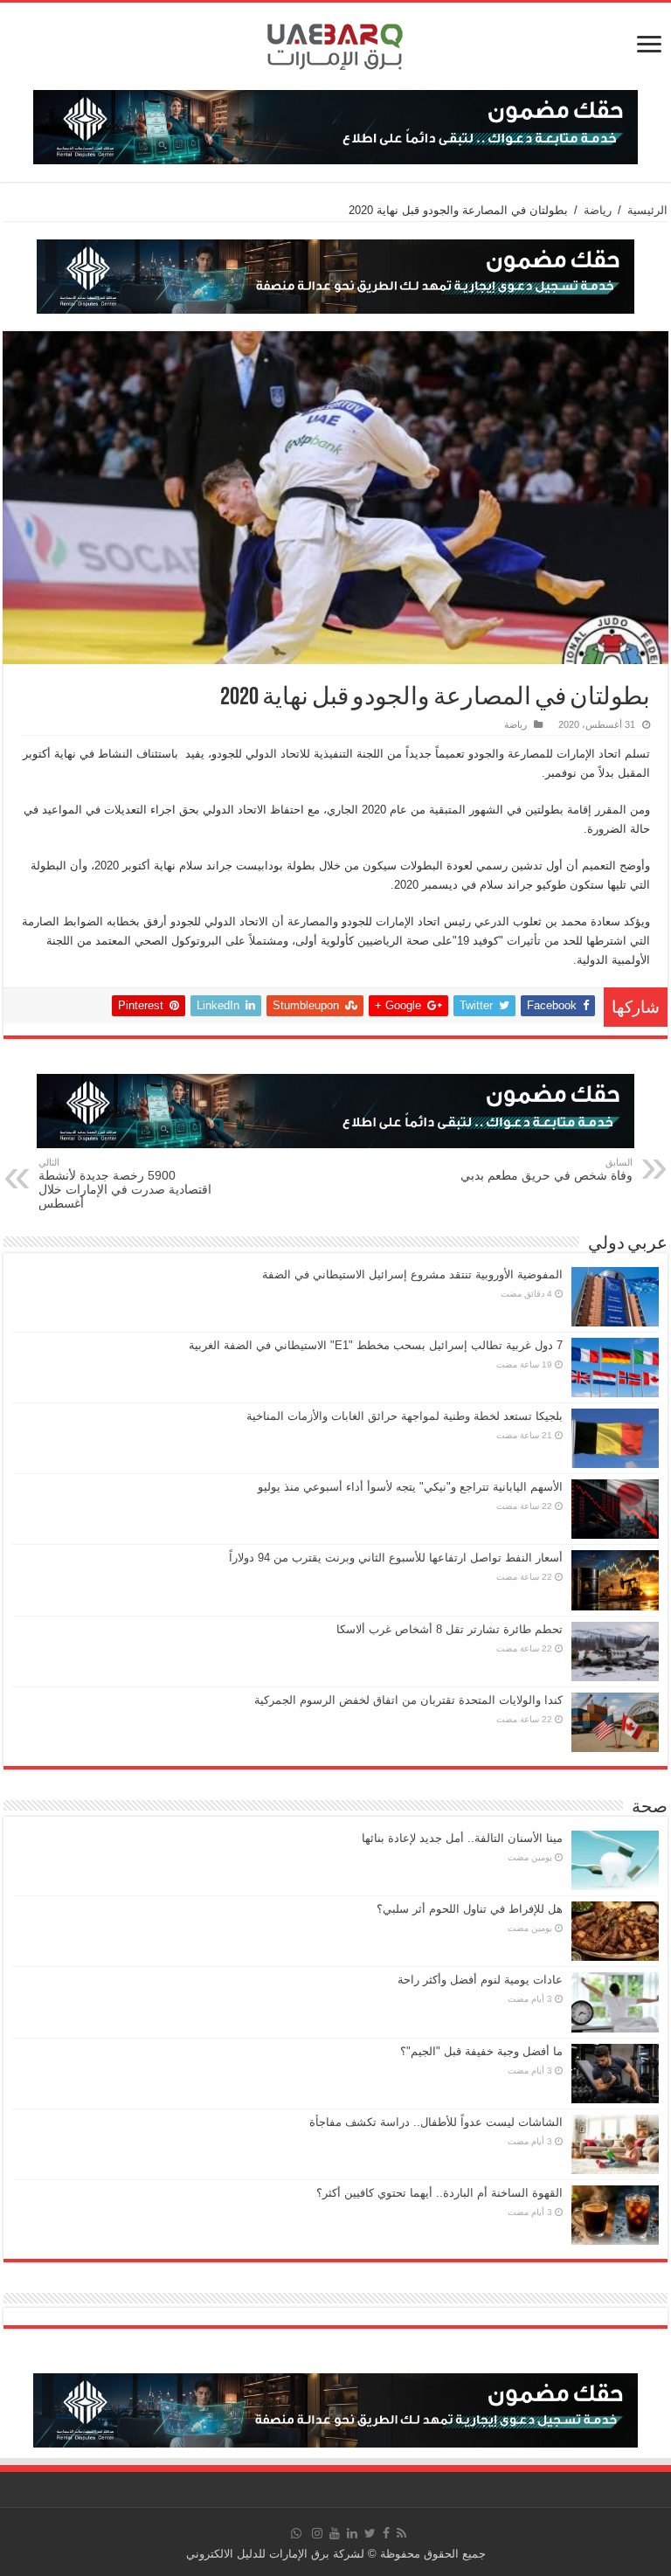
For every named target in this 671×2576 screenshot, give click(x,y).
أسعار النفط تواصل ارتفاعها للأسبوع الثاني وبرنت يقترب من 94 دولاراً (396, 1558)
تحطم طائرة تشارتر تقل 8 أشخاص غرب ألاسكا (450, 1629)
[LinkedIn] (352, 2533)
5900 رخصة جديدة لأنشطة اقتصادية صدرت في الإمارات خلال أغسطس (125, 1184)
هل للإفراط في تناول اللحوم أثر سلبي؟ (470, 1909)
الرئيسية (647, 210)
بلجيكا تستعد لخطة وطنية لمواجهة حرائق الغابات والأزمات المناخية (405, 1416)
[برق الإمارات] (335, 43)
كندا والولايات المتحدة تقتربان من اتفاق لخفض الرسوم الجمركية (408, 1700)
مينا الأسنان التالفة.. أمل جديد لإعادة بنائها (462, 1838)
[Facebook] (386, 2533)
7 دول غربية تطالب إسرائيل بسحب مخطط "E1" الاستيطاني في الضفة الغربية (376, 1345)
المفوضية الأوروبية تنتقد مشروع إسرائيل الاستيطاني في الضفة (412, 1274)
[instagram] (317, 2533)
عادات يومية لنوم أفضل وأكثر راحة (480, 1980)
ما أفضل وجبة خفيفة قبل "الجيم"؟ (481, 2051)
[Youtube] (335, 2533)
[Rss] (401, 2533)
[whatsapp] (296, 2533)
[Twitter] (370, 2533)
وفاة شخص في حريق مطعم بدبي (546, 1170)
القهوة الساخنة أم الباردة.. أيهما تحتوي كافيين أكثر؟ (439, 2193)
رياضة (598, 210)
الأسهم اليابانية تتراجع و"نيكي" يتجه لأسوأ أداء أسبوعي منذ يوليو (410, 1487)
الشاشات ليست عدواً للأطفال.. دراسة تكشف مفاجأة (436, 2122)
